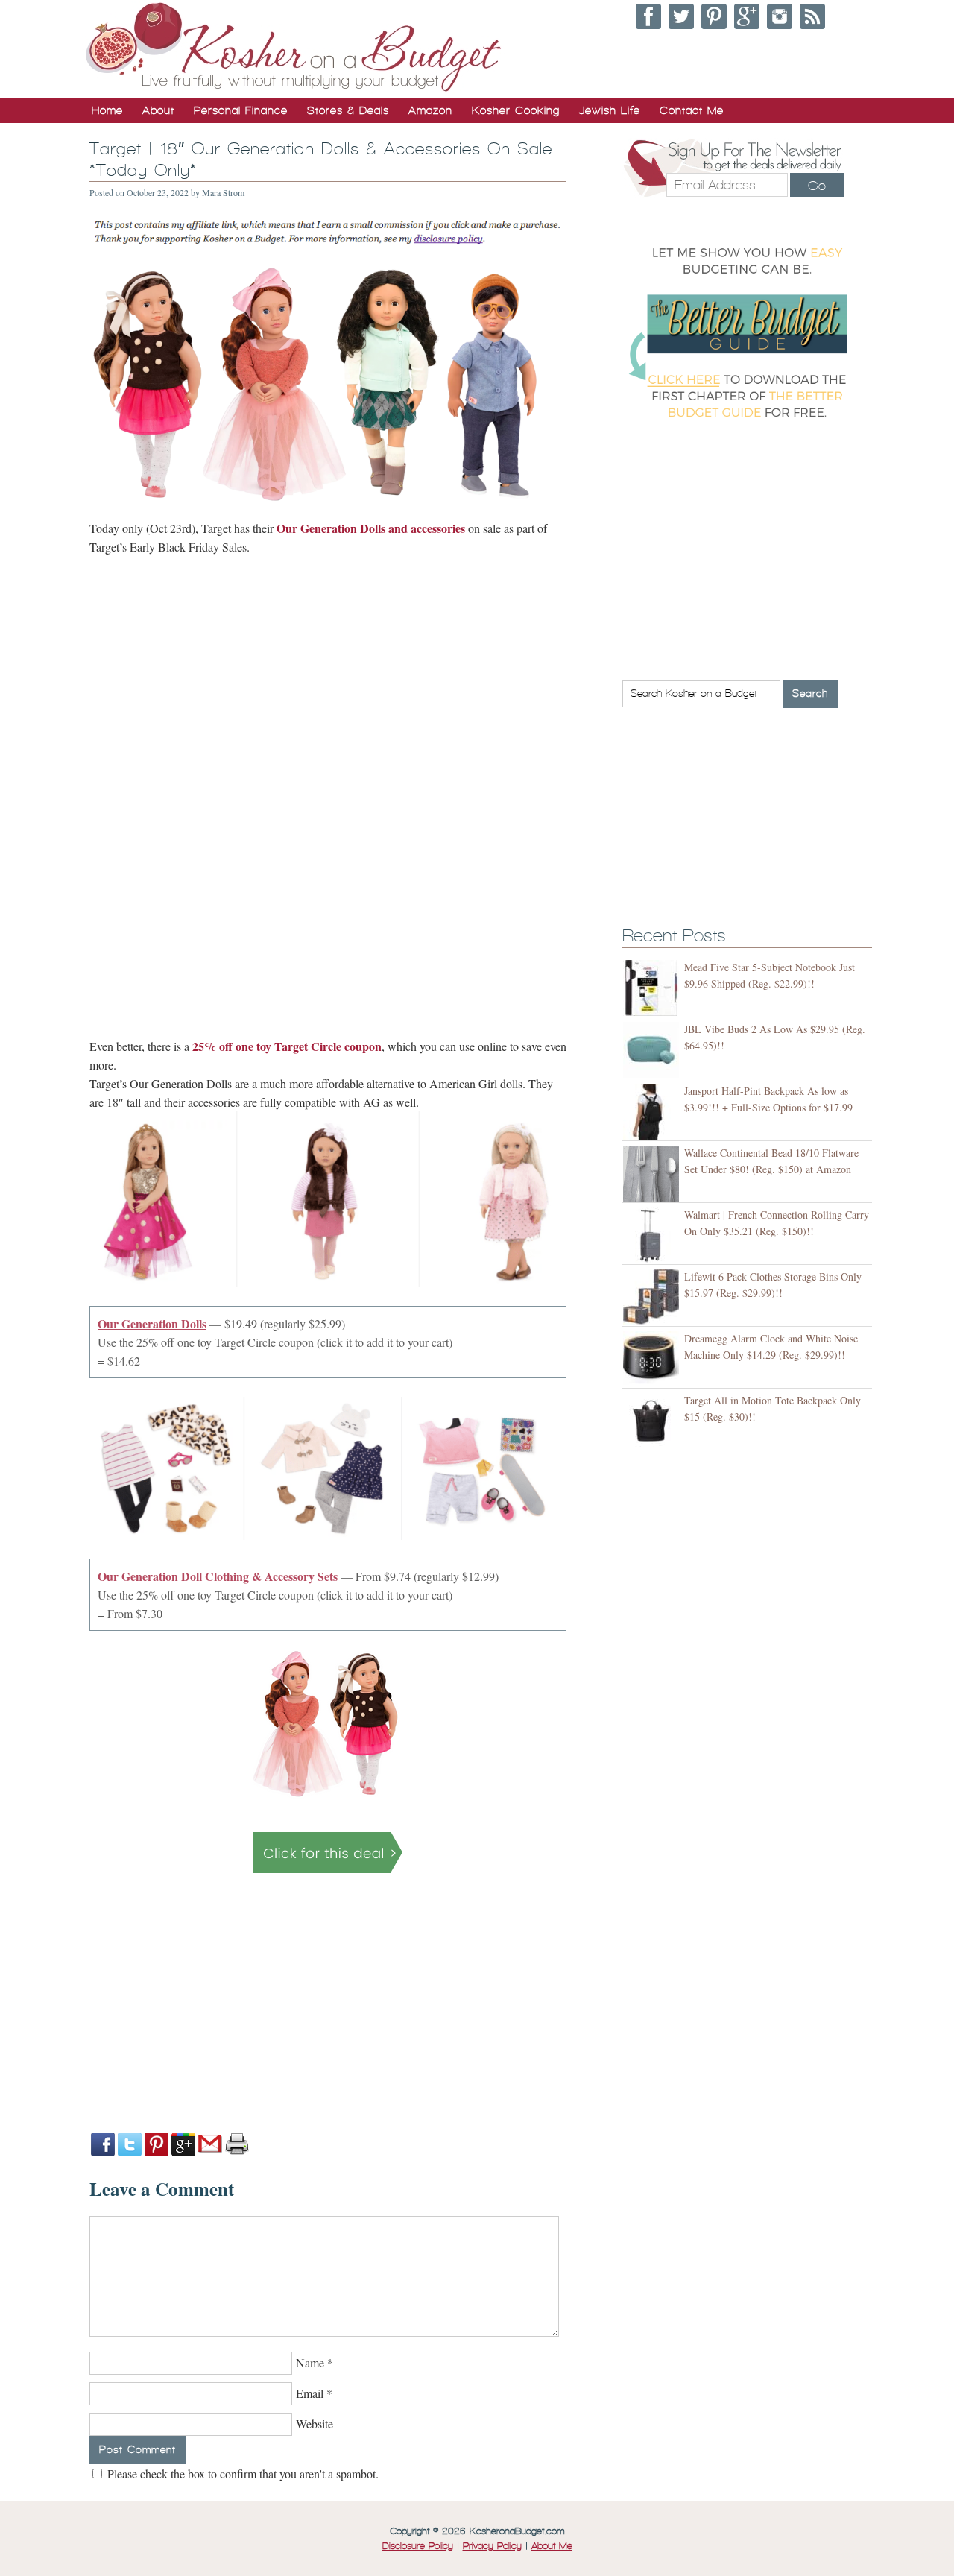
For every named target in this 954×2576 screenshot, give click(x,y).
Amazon (430, 110)
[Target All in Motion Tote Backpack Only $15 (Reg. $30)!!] (653, 1421)
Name (310, 2362)
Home (107, 110)
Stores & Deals (348, 110)
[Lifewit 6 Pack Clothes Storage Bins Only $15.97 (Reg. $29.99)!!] (653, 1297)
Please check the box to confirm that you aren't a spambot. (241, 2474)
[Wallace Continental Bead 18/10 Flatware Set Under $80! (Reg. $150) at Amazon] (653, 1174)
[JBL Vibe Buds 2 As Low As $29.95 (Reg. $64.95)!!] (653, 1050)
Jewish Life (610, 110)
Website (315, 2424)
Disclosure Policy (418, 2546)
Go (817, 186)
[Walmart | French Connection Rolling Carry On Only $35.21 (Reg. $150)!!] (653, 1235)
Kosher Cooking (516, 110)
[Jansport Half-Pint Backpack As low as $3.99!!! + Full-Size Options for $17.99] (653, 1112)
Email (310, 2393)
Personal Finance (241, 110)
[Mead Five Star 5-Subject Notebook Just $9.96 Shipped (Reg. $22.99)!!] (653, 988)
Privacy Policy (492, 2546)
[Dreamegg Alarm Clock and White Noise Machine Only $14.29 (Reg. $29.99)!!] (653, 1359)
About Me (552, 2546)
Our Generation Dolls (152, 1323)
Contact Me (692, 110)
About (158, 110)
